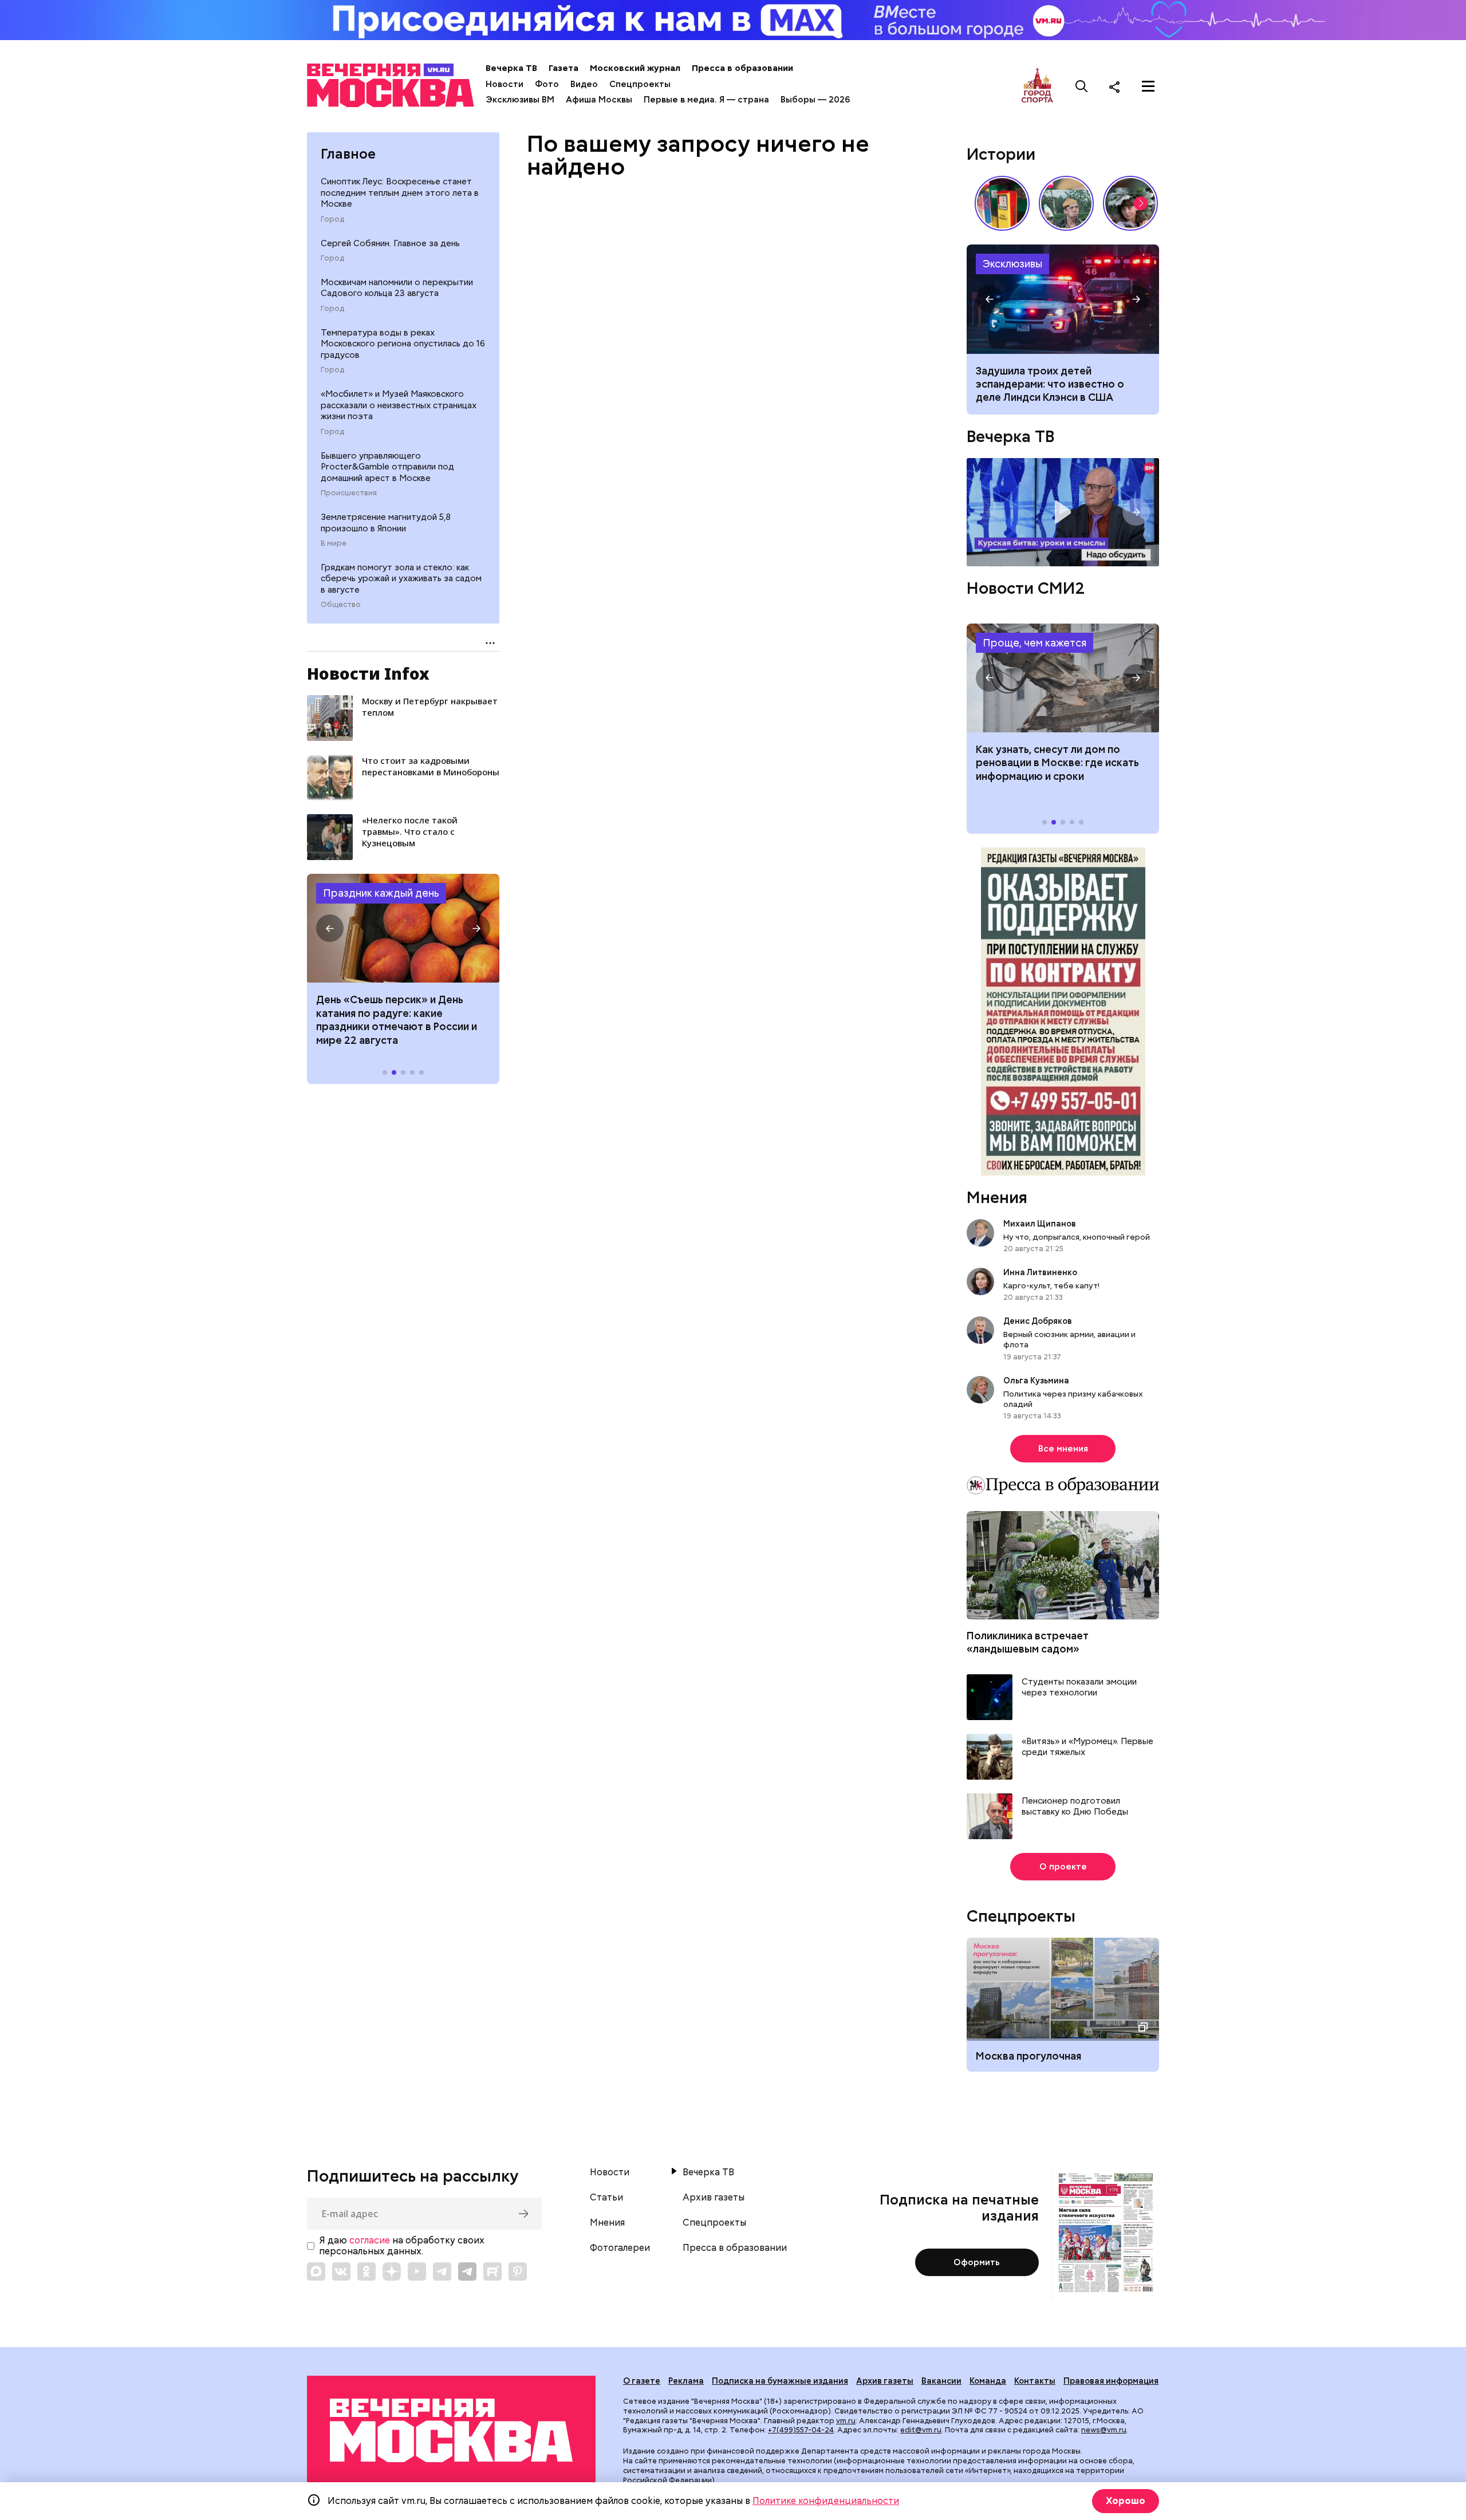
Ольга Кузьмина (1038, 1381)
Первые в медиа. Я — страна (706, 100)
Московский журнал (635, 68)
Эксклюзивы (1012, 264)
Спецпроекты (640, 84)
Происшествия (349, 493)
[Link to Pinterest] (518, 2271)
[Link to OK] (366, 2271)
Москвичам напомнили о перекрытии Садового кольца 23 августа (397, 288)
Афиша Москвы (599, 100)
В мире (334, 543)
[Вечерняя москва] (451, 2430)
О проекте (1063, 1867)
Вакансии (941, 2381)
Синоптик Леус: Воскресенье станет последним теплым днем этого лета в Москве (400, 193)
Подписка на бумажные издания (780, 2381)
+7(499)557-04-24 (801, 2430)
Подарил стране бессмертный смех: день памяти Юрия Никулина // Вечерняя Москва (1066, 203)
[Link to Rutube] (492, 2271)
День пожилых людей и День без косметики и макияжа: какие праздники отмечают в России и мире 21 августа (398, 1020)
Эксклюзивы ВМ (520, 100)
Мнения (997, 1197)
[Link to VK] (341, 2271)
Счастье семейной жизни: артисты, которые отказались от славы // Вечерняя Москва (1130, 203)
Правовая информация (1111, 2381)
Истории (1001, 154)
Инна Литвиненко (1040, 1272)
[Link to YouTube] (417, 2271)
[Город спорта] (1037, 86)
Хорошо (1126, 2501)
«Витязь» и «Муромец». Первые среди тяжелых (1087, 1747)
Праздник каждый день (381, 893)
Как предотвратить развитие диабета (1063, 678)
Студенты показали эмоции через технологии (1079, 1688)
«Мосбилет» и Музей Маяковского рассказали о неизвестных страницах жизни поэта (399, 405)
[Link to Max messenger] (316, 2271)
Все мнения (1063, 1449)
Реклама (686, 2381)
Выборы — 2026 (815, 100)
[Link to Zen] (392, 2271)
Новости (505, 84)
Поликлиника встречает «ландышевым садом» (1028, 1642)
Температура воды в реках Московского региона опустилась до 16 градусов (403, 344)
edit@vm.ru (921, 2430)
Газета (563, 68)
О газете (642, 2381)
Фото (547, 84)
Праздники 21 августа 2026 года (403, 928)
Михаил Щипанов (1040, 1224)
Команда (988, 2381)
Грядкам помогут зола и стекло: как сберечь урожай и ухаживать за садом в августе (401, 579)
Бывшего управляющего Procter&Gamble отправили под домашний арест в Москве (387, 467)
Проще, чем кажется (1035, 643)
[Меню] (1148, 86)
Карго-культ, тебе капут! (1051, 1285)
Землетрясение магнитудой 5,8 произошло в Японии (386, 523)
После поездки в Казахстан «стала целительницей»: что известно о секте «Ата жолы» (1051, 384)
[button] (330, 928)
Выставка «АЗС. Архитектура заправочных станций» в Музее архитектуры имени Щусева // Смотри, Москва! (1002, 203)
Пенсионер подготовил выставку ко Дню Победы (1075, 1807)
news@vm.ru (1104, 2430)
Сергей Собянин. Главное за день (390, 243)
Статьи (606, 2198)
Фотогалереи (620, 2248)
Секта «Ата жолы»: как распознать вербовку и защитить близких (1063, 299)
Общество (341, 605)
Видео (584, 84)
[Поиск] (1082, 86)
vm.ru (846, 2421)
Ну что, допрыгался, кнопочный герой (1077, 1237)
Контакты (1035, 2381)
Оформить (977, 2262)
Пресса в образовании (742, 68)
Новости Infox (368, 673)
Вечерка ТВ (511, 68)
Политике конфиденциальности (826, 2501)
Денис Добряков (1038, 1321)
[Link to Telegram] (442, 2271)
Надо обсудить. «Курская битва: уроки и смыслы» (1063, 512)
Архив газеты (714, 2198)
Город (332, 219)
